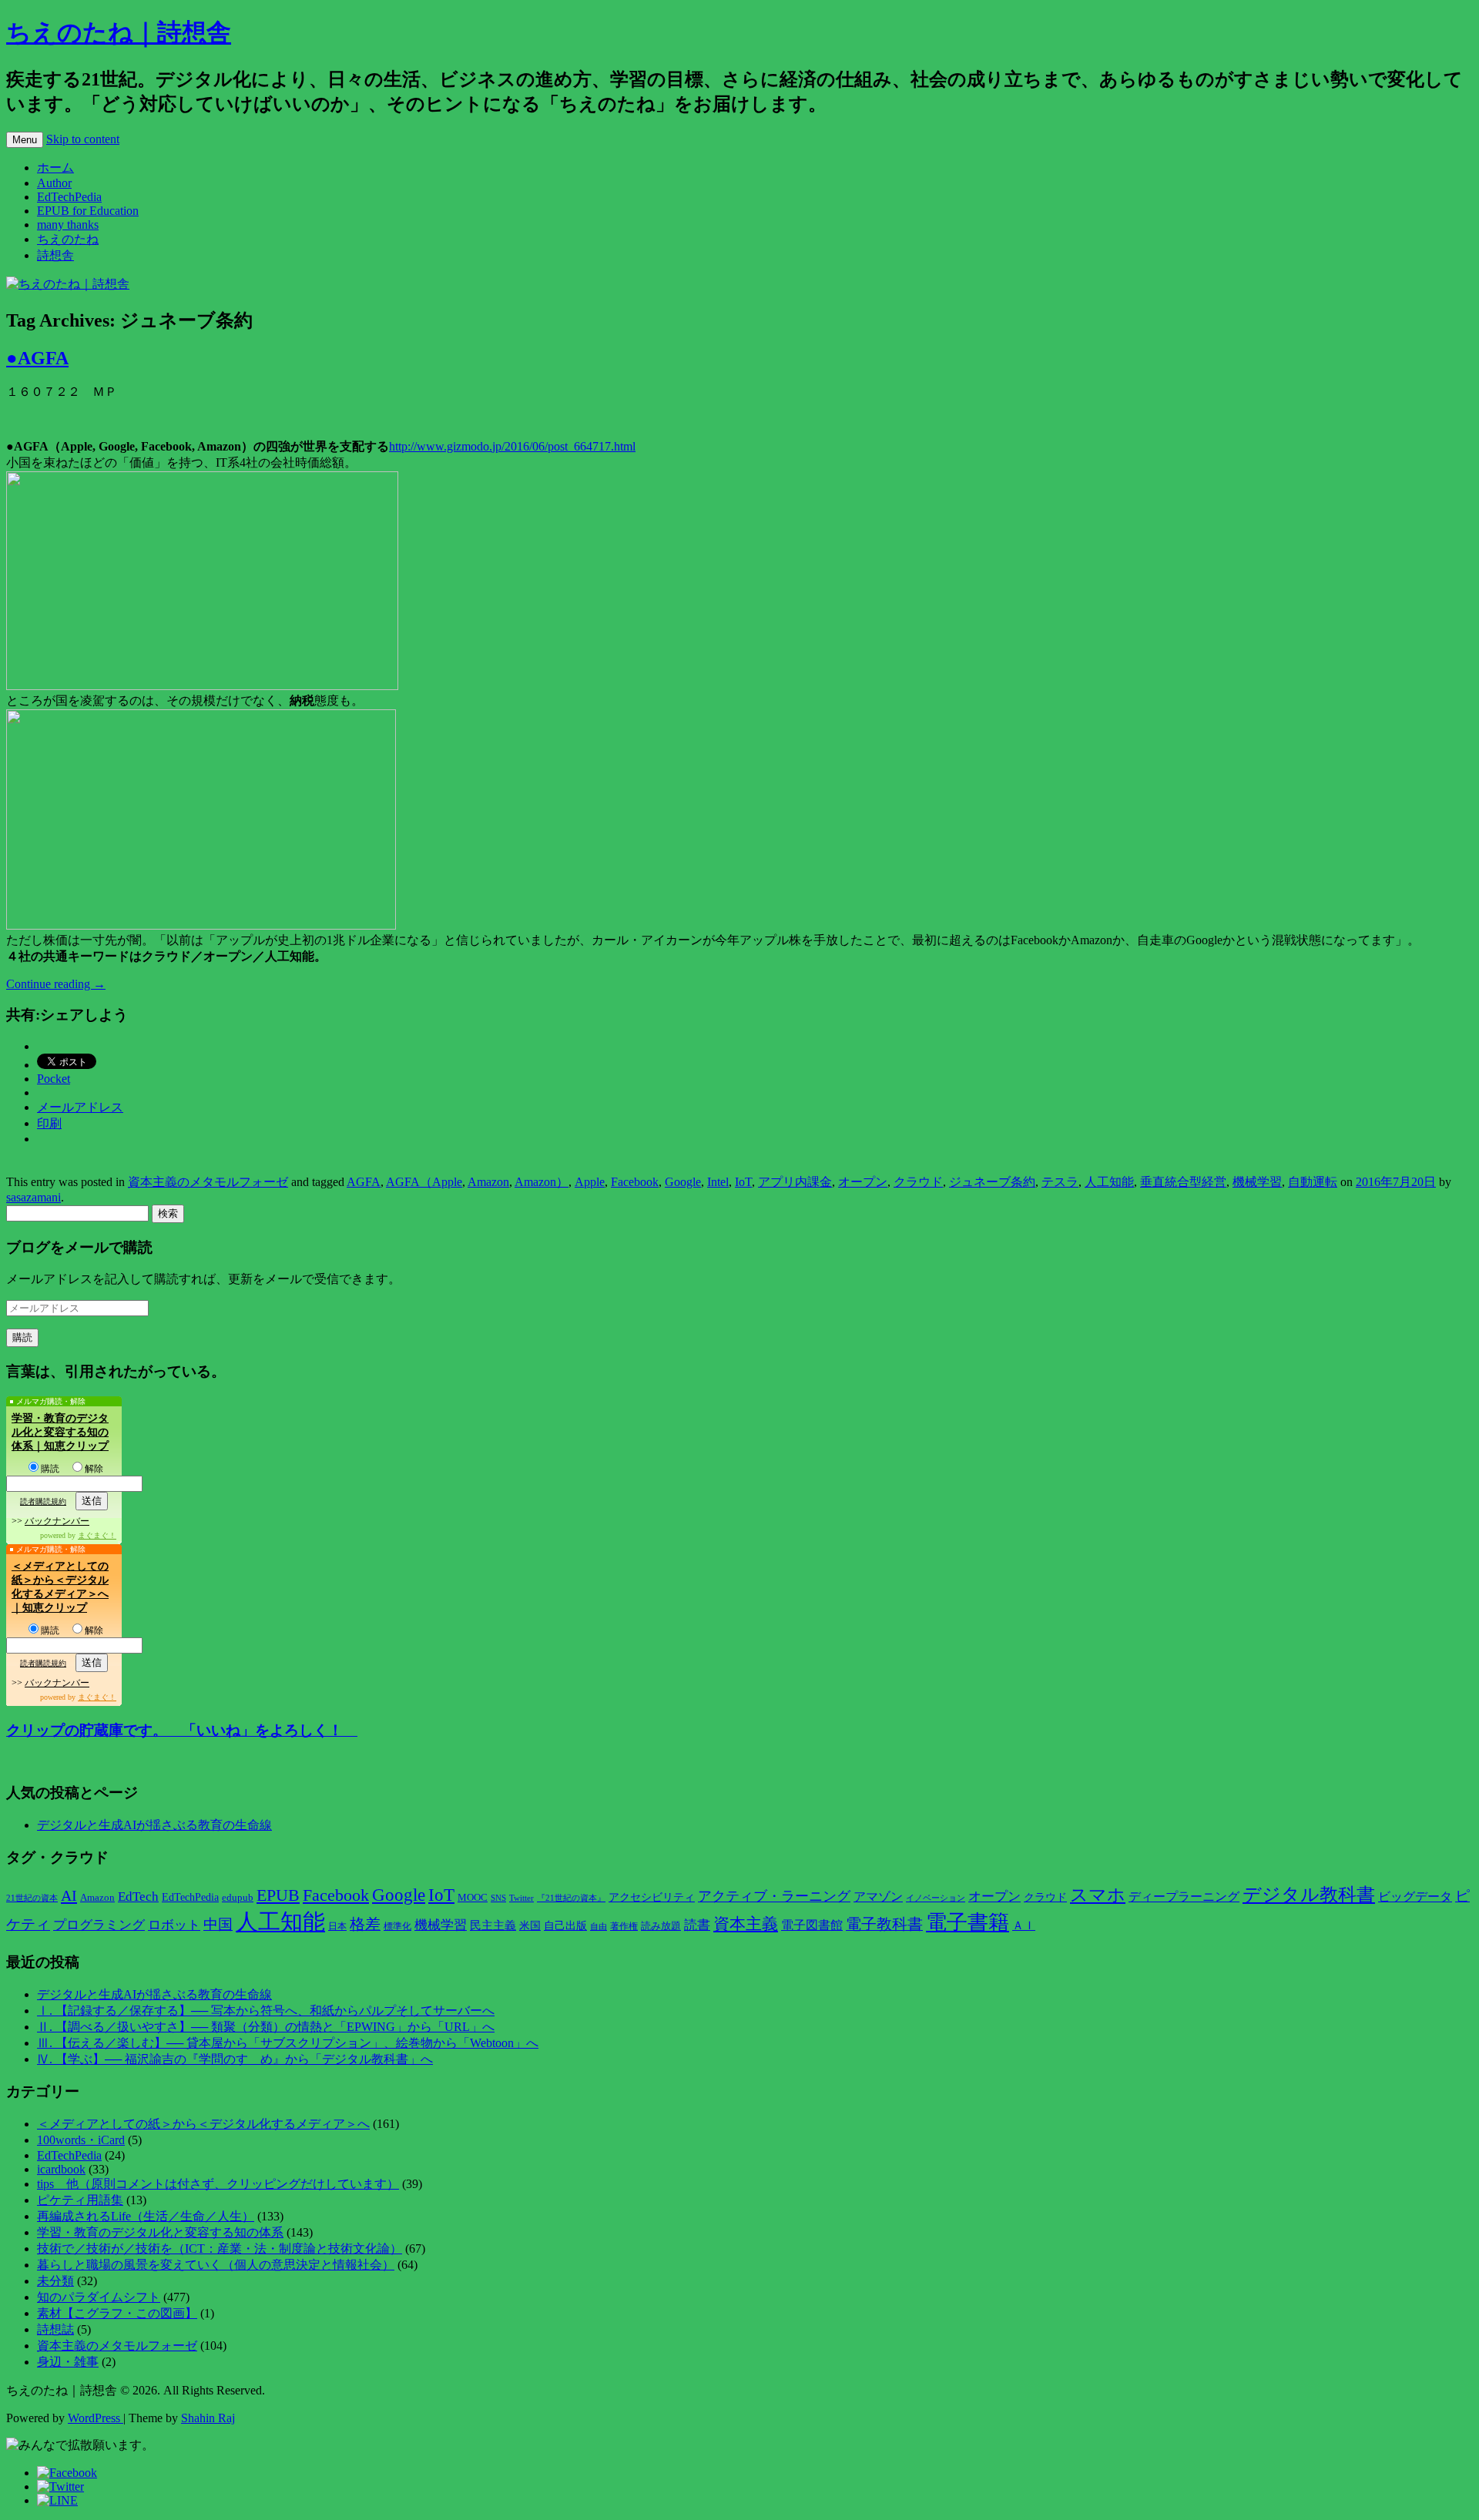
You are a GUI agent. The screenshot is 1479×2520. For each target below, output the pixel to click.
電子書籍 (968, 1922)
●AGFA (37, 358)
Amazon (488, 1182)
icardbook (61, 2169)
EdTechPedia (69, 197)
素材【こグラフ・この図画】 (117, 2313)
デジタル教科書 (1309, 1894)
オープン (863, 1182)
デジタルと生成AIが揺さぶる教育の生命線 (154, 1825)
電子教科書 (884, 1924)
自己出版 (565, 1926)
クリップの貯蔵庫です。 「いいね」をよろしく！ (182, 1730)
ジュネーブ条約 (992, 1182)
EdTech (138, 1897)
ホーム (55, 168)
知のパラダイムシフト (99, 2297)
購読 (50, 1469)
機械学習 (1257, 1182)
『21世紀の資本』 (571, 1898)
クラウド (918, 1182)
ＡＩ (1024, 1925)
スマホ (1098, 1895)
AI (69, 1895)
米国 (530, 1926)
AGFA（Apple (424, 1182)
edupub (238, 1898)
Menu (25, 140)
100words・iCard (81, 2140)
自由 (599, 1927)
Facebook (635, 1182)
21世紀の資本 (32, 1898)
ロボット (174, 1925)
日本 (337, 1926)
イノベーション (936, 1898)
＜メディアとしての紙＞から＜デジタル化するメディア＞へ (203, 2124)
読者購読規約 (43, 1501)
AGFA (364, 1182)
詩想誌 (55, 2329)
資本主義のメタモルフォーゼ (208, 1182)
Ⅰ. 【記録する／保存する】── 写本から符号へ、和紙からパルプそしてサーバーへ (266, 2011)
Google (683, 1182)
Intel (718, 1182)
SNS (498, 1898)
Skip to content (83, 139)
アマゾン (878, 1897)
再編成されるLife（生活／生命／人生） (146, 2216)
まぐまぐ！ (97, 1535)
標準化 (397, 1926)
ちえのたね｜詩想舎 (119, 32)
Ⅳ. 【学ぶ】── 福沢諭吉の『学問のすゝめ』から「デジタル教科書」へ (235, 2059)
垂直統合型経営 (1183, 1182)
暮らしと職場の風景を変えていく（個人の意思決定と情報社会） (216, 2265)
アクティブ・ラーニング (774, 1896)
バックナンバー (57, 1521)
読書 (697, 1925)
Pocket (54, 1079)
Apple (590, 1182)
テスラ (1060, 1182)
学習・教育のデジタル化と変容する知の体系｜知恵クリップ (60, 1432)
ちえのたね (68, 239)
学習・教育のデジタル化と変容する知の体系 (160, 2232)
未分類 (55, 2281)
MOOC (473, 1898)
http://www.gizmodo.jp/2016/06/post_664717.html (512, 446)
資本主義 (746, 1924)
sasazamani (34, 1197)
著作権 (624, 1926)
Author (54, 183)
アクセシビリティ (652, 1897)
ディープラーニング (1184, 1897)
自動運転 (1313, 1182)
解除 (94, 1469)
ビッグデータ (1415, 1897)
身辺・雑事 (68, 2362)
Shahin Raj (208, 2418)
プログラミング (99, 1925)
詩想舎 (55, 255)
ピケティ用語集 (80, 2200)
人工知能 (1109, 1182)
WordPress (96, 2418)
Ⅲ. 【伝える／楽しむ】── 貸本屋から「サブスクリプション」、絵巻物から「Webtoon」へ (288, 2043)
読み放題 (661, 1926)
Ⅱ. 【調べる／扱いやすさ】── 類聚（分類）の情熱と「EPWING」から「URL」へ (266, 2027)
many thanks (68, 225)
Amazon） (542, 1182)
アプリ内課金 (795, 1182)
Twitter (522, 1898)
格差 (365, 1924)
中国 (218, 1924)
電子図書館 (812, 1925)
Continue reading (56, 984)
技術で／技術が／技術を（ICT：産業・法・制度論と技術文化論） (220, 2249)
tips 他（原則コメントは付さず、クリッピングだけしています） (218, 2184)
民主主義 (493, 1925)
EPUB (278, 1895)
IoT (743, 1182)
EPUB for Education (88, 211)
